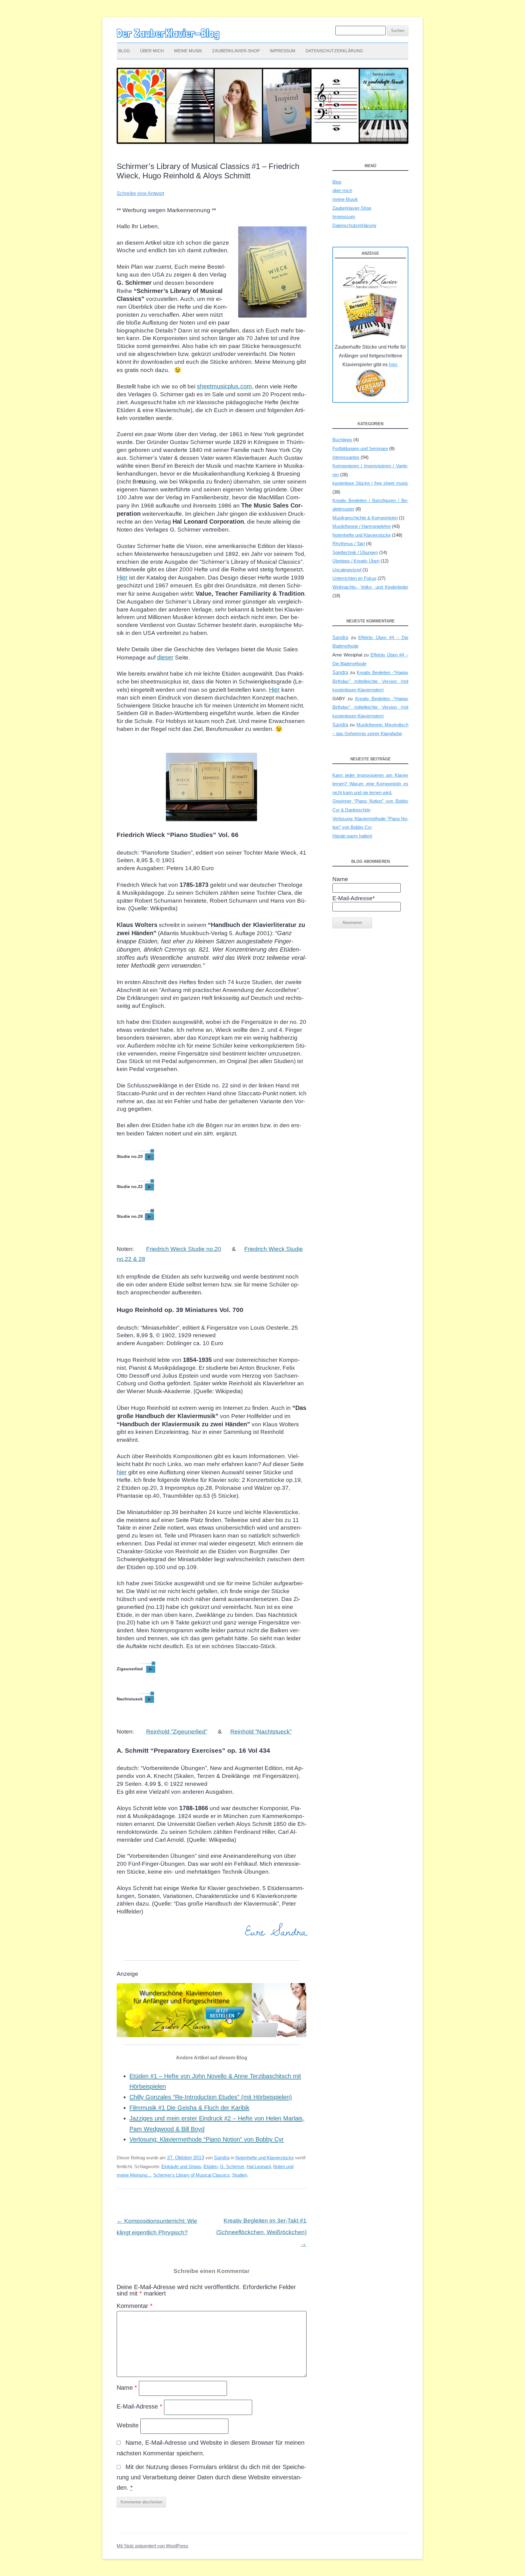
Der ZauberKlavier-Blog (168, 33)
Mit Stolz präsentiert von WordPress (153, 2546)
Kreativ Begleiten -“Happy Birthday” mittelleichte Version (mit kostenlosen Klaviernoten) (370, 681)
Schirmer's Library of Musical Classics (191, 2175)
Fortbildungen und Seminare (360, 448)
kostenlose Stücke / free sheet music (370, 483)
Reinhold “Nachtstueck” (261, 1732)
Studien (240, 2175)
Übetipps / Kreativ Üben (356, 561)
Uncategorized (347, 570)
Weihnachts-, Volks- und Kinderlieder (370, 587)
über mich (152, 51)
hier (122, 1472)
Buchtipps (342, 440)
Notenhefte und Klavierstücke (265, 2158)
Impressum (283, 51)
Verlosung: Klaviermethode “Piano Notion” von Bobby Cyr (207, 2139)
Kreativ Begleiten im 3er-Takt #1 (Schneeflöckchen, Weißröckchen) (261, 2232)
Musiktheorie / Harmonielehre (362, 526)
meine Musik (188, 51)
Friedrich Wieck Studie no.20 (184, 1249)
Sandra (222, 2158)
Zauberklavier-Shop (236, 51)
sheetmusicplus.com (224, 386)
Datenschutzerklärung (334, 51)
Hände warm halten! (352, 836)
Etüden (211, 2166)
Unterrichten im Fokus (354, 578)
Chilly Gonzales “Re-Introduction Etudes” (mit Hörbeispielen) (211, 2097)
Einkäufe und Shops (181, 2166)
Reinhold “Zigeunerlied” (177, 1732)
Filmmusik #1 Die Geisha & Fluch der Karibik (189, 2108)
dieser (165, 657)
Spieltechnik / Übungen (355, 552)
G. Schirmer (232, 2166)
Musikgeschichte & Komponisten (365, 518)
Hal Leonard (259, 2166)
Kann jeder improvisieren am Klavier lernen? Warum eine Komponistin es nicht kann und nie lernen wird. (370, 784)
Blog (124, 51)
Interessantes (346, 457)
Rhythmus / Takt (349, 544)
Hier (122, 577)
